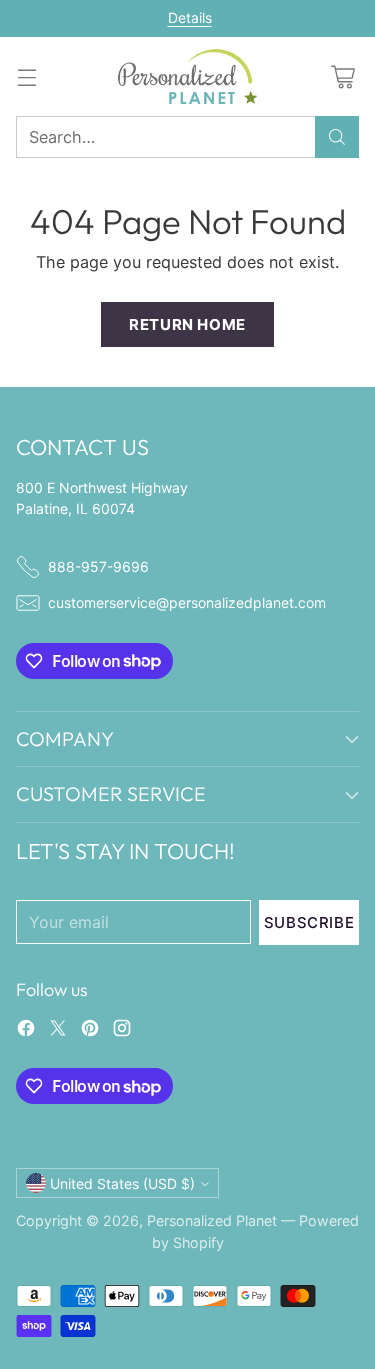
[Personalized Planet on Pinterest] (90, 1031)
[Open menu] (26, 76)
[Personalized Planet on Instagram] (122, 1031)
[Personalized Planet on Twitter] (58, 1031)
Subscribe (309, 922)
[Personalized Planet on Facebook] (26, 1031)
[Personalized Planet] (188, 76)
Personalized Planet (212, 1220)
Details (190, 18)
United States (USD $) (122, 1183)
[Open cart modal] (342, 76)
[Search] (337, 137)
